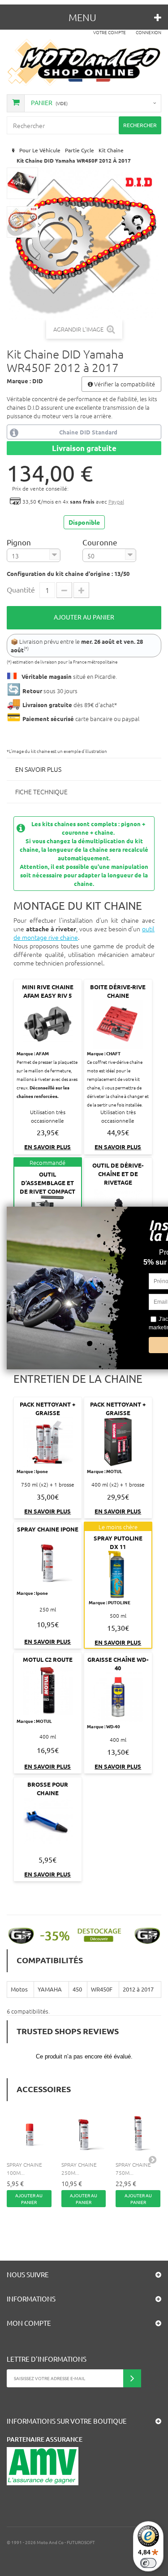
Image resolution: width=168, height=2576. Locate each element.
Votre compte (110, 32)
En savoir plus (38, 769)
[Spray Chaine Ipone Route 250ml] (84, 2133)
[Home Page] (12, 150)
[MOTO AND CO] (84, 62)
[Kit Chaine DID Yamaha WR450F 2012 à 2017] (22, 183)
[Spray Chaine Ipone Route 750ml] (138, 2133)
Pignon (20, 542)
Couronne (101, 542)
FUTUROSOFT (81, 2542)
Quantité (21, 589)
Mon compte (29, 2323)
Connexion (149, 32)
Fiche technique (41, 792)
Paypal (116, 501)
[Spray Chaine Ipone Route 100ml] (30, 2133)
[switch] (148, 2563)
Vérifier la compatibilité (124, 384)
